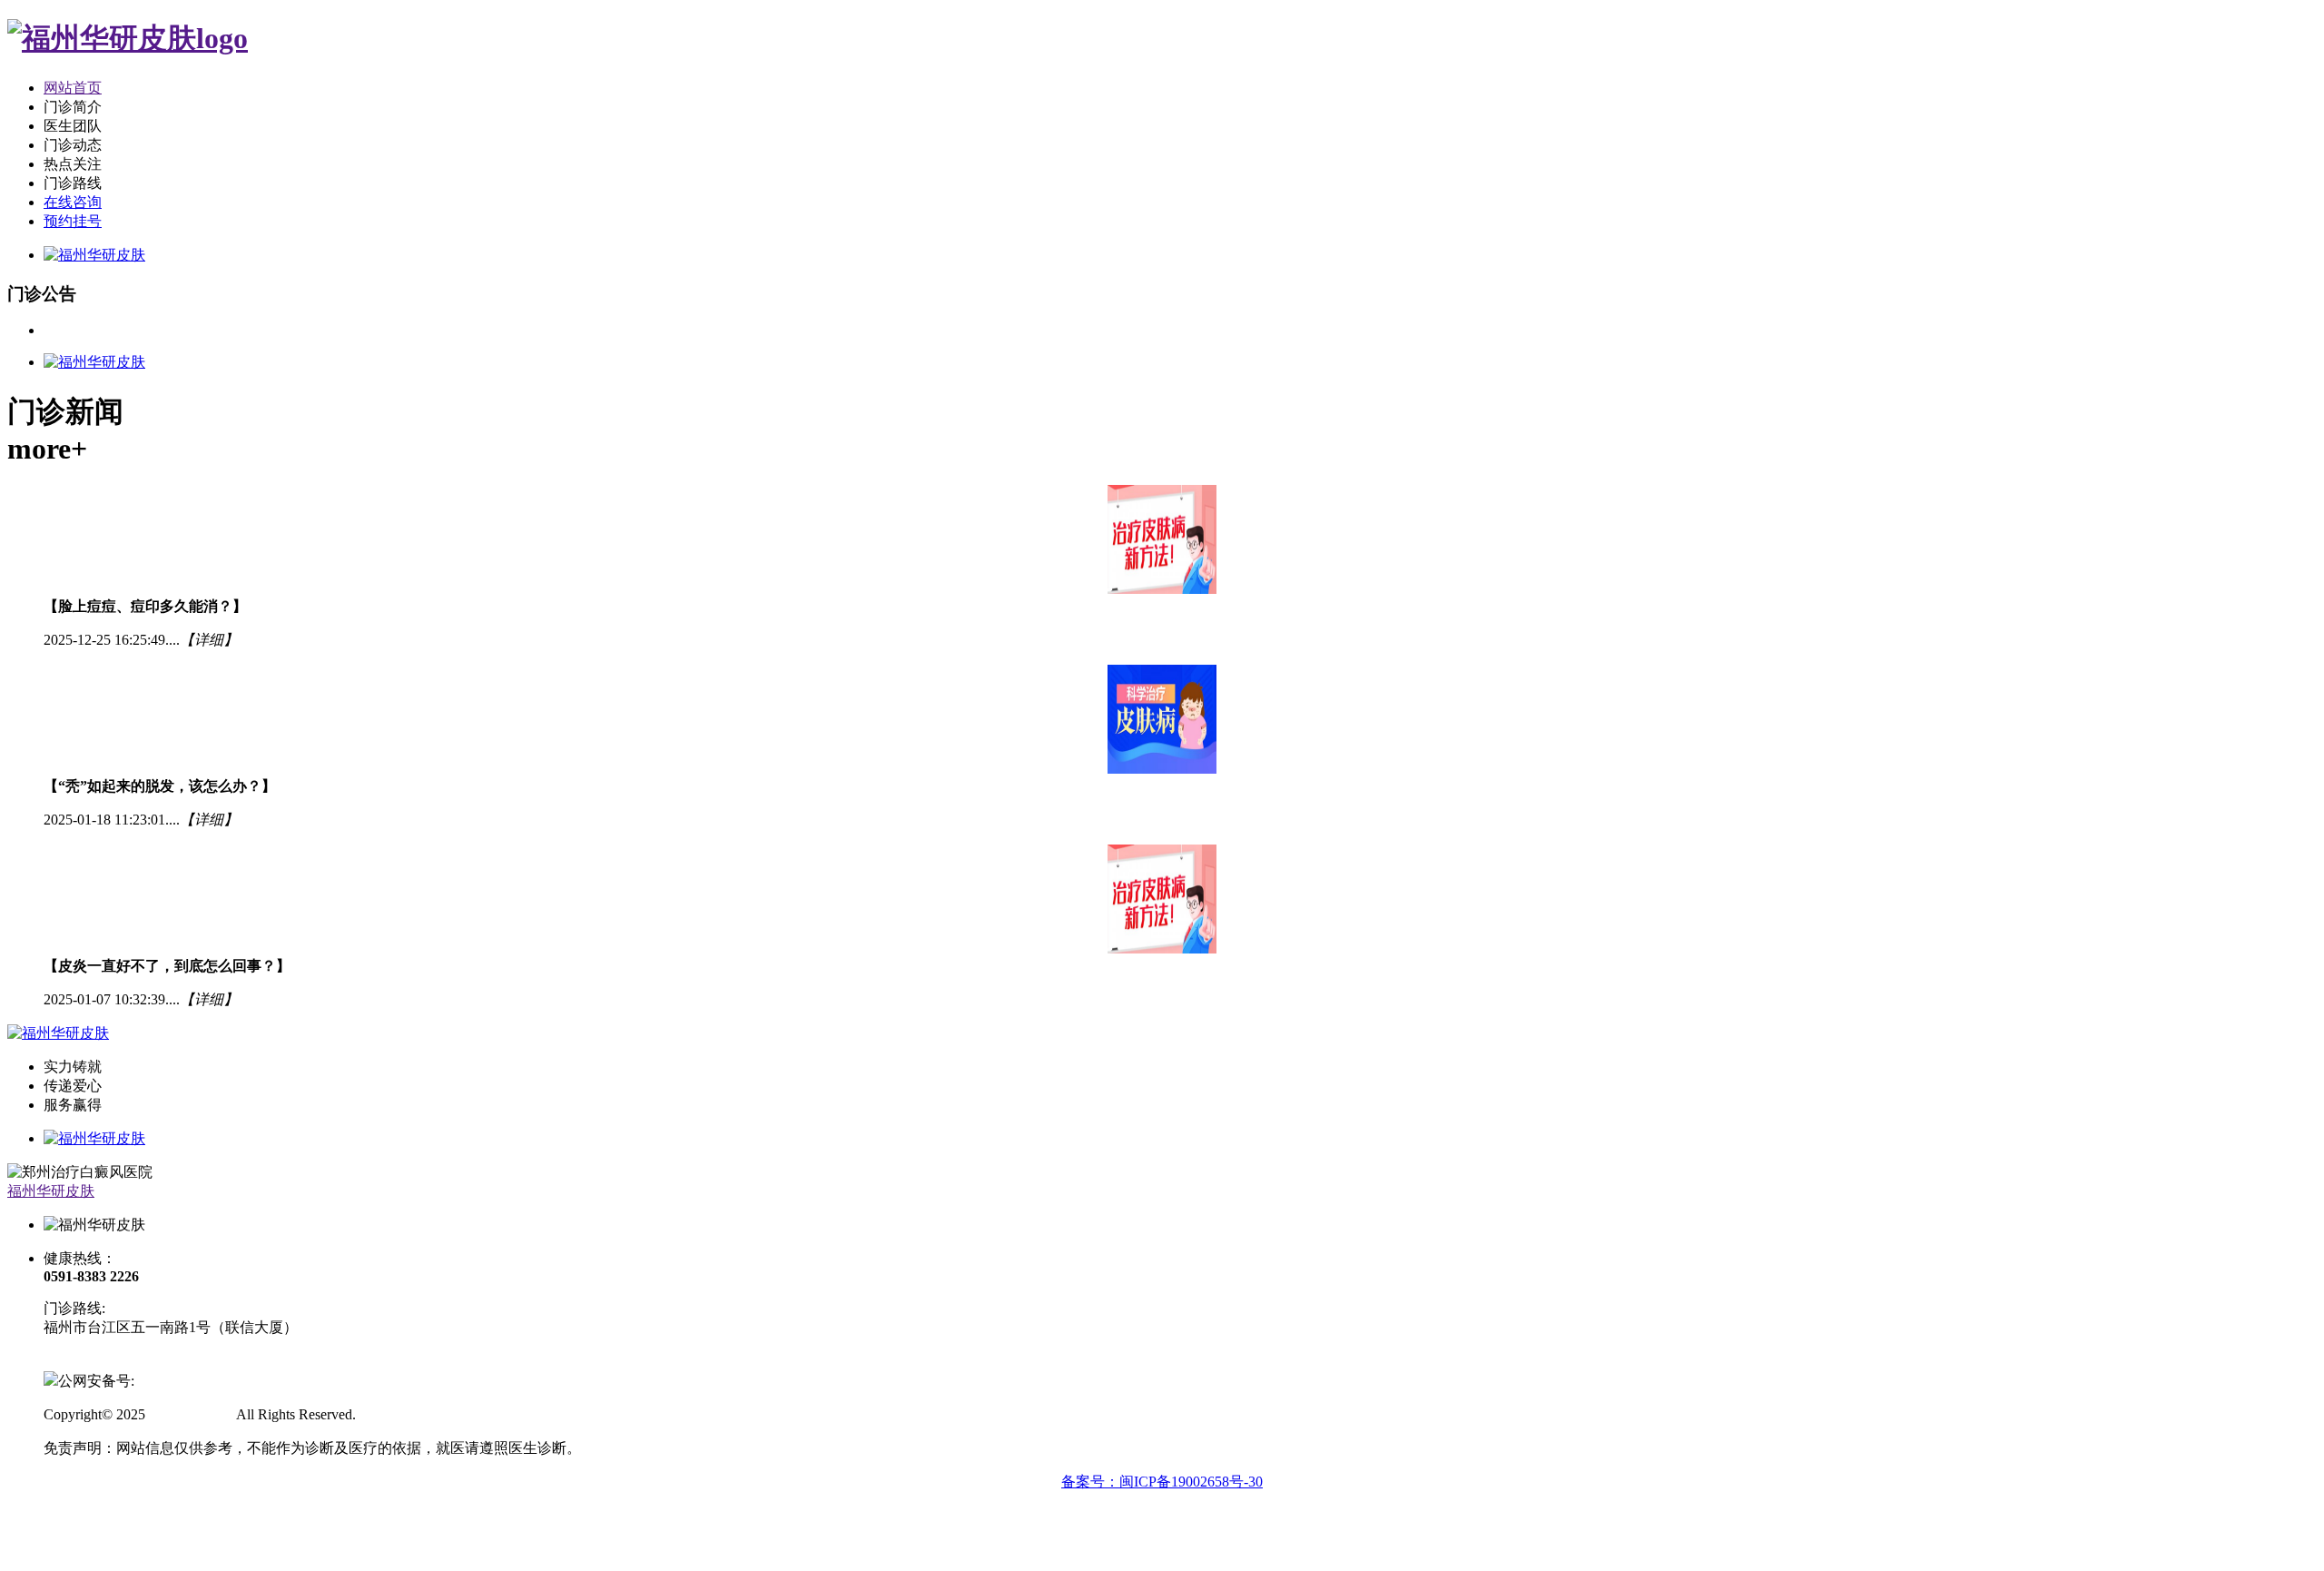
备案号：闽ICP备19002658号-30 (1162, 1482)
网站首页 (73, 88)
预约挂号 (73, 221)
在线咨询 (73, 202)
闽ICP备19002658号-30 (115, 1361)
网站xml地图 (399, 1414)
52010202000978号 (192, 1381)
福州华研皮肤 (51, 1191)
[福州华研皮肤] (128, 38)
